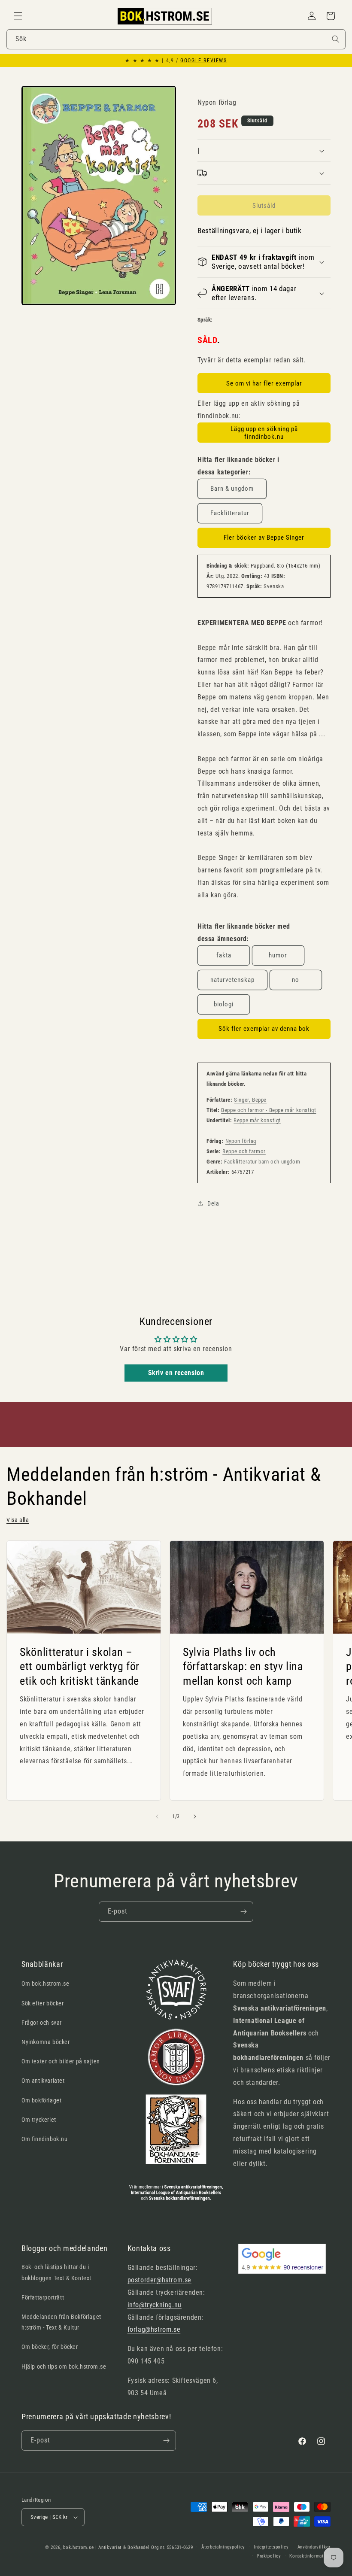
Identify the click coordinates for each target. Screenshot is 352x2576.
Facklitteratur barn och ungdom (262, 1162)
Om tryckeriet (39, 2120)
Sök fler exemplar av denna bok (264, 1029)
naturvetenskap (232, 980)
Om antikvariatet (43, 2081)
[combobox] (176, 39)
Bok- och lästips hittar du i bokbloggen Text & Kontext (56, 2272)
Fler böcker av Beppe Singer (264, 538)
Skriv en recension (176, 1373)
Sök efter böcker (43, 2003)
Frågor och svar (42, 2023)
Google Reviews (203, 61)
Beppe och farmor (244, 1151)
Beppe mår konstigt (257, 1120)
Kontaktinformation (310, 2556)
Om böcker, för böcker (50, 2347)
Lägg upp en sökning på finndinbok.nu (264, 433)
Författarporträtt (43, 2297)
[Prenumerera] (243, 1912)
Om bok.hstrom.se (46, 1984)
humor (278, 955)
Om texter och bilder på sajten (61, 2061)
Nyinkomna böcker (46, 2042)
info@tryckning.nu (155, 2305)
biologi (224, 1004)
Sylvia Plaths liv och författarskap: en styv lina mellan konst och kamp (243, 1666)
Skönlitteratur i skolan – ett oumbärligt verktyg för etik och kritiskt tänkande (80, 1666)
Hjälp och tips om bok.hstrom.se (64, 2366)
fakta (224, 955)
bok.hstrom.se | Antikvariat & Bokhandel (106, 2547)
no (296, 980)
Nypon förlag (241, 1141)
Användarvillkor (314, 2547)
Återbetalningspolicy (223, 2547)
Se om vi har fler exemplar (264, 383)
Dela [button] (213, 1203)
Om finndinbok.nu (45, 2139)
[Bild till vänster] (157, 1817)
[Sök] (336, 39)
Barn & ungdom (232, 489)
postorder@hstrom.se (159, 2280)
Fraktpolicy (269, 2556)
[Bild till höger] (195, 1817)
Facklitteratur (230, 513)
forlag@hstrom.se (154, 2329)
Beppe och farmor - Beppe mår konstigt (269, 1110)
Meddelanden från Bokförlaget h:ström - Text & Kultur (61, 2322)
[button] (18, 16)
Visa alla (18, 1520)
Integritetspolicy (271, 2547)
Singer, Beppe (250, 1100)
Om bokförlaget (41, 2100)
